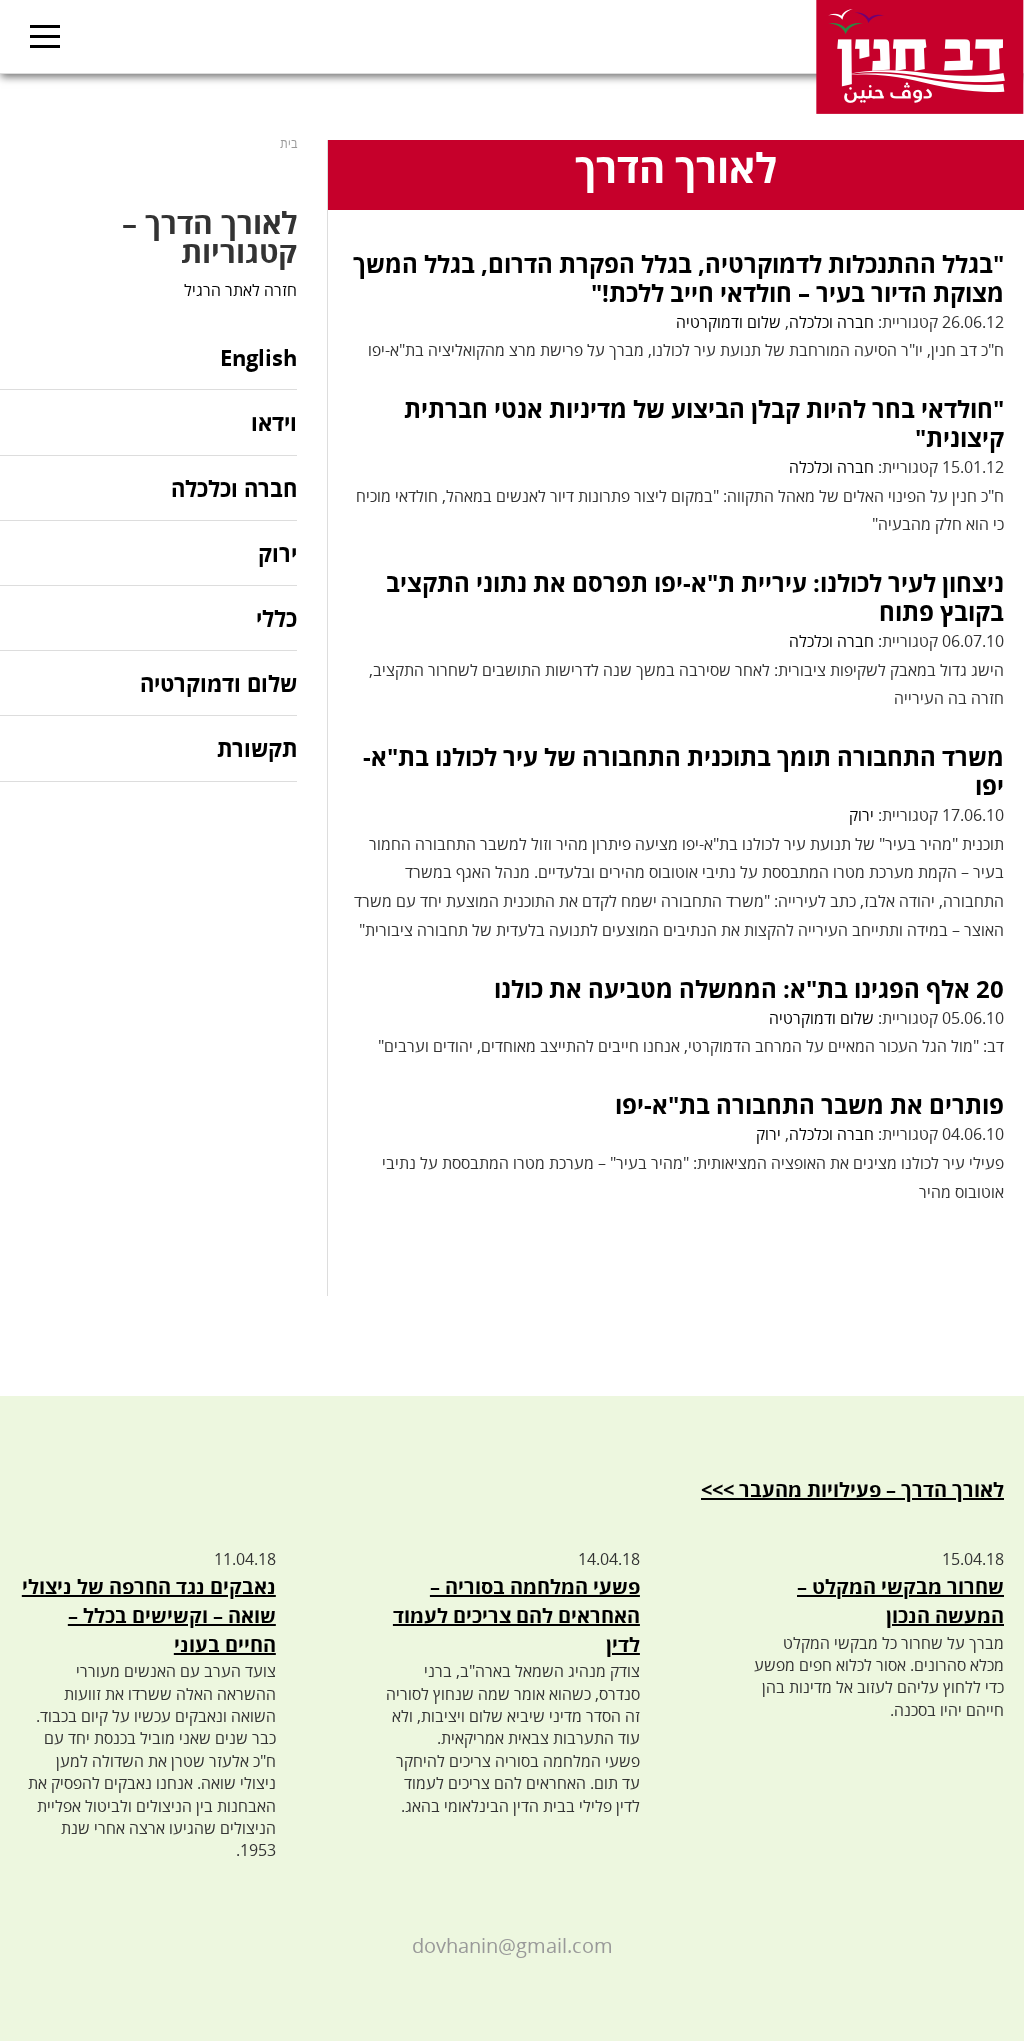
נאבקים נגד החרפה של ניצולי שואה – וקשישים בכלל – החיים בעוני (149, 1615)
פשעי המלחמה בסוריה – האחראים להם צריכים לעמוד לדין (516, 1615)
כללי (276, 618)
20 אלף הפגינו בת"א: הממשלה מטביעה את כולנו (749, 988)
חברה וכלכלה (831, 322)
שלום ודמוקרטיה (728, 322)
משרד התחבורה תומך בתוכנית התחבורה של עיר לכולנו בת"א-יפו (683, 771)
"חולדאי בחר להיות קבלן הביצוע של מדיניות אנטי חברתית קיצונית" (704, 423)
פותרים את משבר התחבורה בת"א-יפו (809, 1104)
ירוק (861, 815)
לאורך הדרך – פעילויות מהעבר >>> (852, 1489)
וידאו (274, 422)
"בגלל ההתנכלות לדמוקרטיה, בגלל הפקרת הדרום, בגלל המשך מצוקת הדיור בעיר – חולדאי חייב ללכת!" (678, 278)
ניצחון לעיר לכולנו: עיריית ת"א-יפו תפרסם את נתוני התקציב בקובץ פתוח (695, 597)
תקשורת (257, 748)
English (258, 358)
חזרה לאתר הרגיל (240, 290)
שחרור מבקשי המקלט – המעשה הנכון (900, 1601)
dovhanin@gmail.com (512, 1945)
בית (288, 143)
